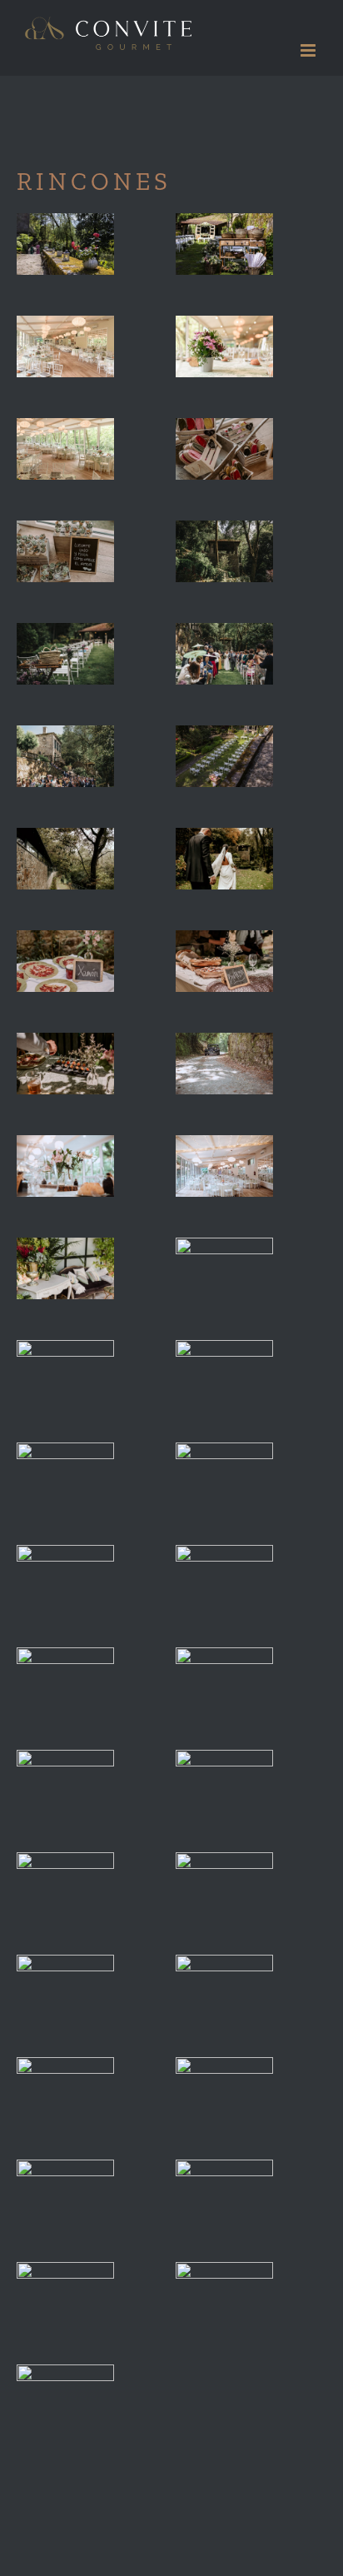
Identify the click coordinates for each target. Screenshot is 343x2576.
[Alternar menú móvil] (309, 50)
